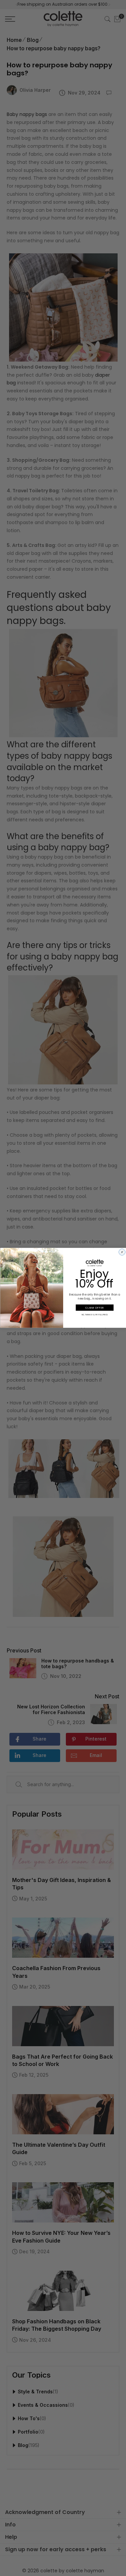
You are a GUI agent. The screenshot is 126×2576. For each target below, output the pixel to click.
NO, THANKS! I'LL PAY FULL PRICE (94, 1315)
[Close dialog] (122, 1252)
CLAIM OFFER (94, 1308)
